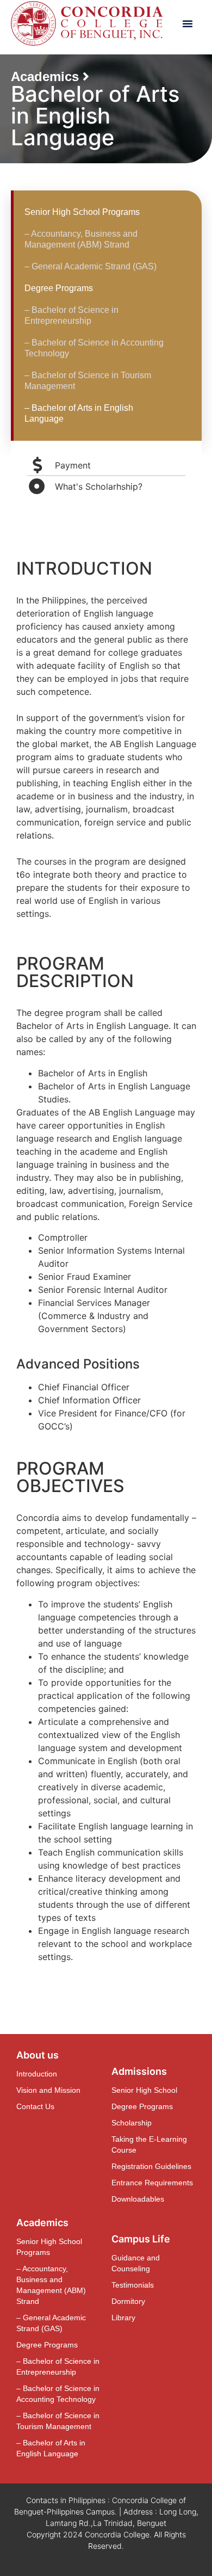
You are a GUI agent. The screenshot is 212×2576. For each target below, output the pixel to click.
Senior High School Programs (82, 212)
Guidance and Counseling (136, 2263)
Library (123, 2318)
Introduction (37, 2074)
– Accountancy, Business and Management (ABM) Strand (81, 239)
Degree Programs (59, 288)
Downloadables (138, 2199)
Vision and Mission (48, 2090)
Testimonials (133, 2285)
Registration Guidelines (151, 2166)
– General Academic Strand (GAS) (91, 266)
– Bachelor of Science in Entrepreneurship (71, 315)
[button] (188, 23)
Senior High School (144, 2090)
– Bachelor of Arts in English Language (79, 413)
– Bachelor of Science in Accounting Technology (94, 348)
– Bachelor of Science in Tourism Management (88, 381)
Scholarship (132, 2123)
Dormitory (128, 2301)
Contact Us (35, 2106)
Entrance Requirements (152, 2183)
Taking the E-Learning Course (149, 2144)
